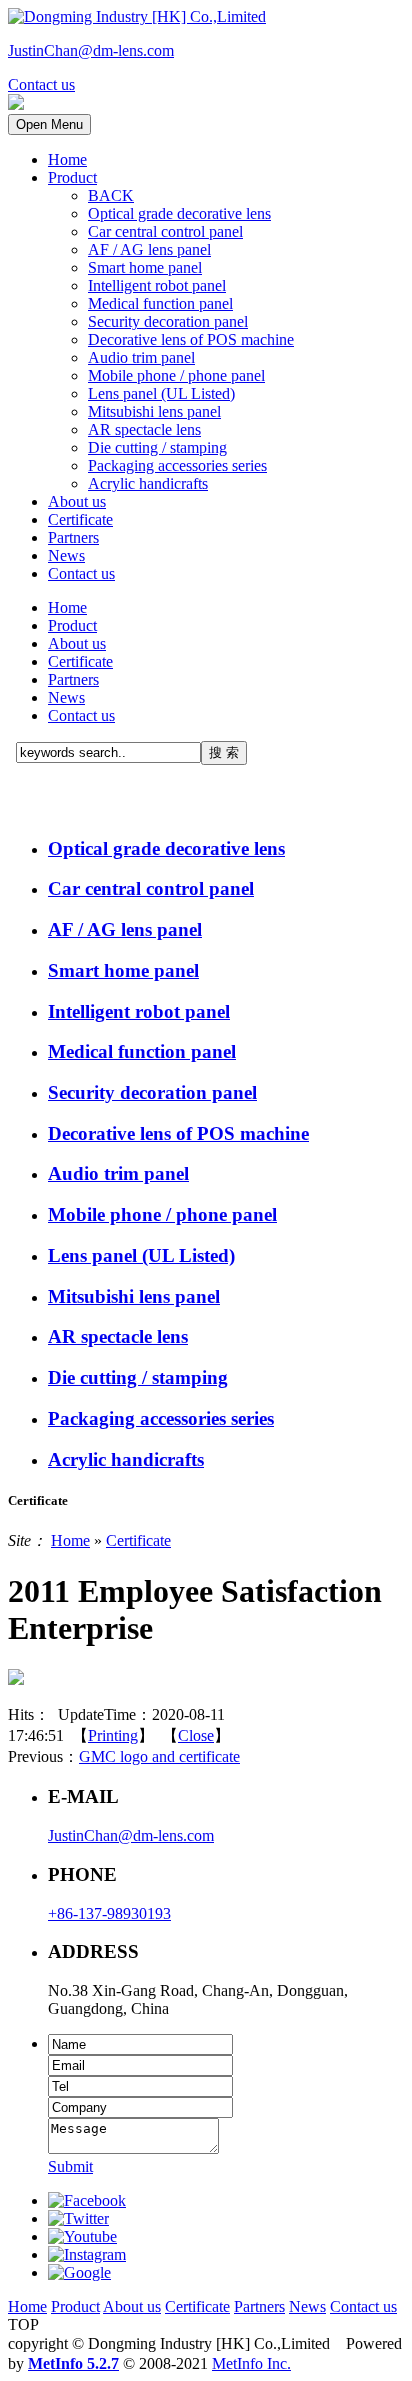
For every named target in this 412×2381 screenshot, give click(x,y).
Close (196, 1735)
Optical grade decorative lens (179, 213)
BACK (111, 195)
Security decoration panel (168, 321)
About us (77, 501)
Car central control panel (165, 231)
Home (67, 159)
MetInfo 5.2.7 (73, 2363)
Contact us (81, 573)
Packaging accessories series (177, 465)
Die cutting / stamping (157, 447)
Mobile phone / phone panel (176, 375)
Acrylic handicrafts (148, 483)
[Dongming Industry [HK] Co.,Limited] (137, 16)
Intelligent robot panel (157, 285)
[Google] (79, 2272)
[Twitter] (78, 2218)
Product (72, 177)
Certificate (80, 519)
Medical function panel (160, 303)
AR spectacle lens (144, 429)
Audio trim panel (141, 357)
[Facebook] (87, 2200)
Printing (113, 1735)
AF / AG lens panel (149, 249)
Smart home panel (145, 267)
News (66, 555)
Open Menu (49, 124)
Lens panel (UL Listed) (161, 393)
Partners (73, 537)
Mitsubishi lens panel (154, 411)
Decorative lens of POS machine (191, 339)
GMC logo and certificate (159, 1756)
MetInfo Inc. (251, 2363)
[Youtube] (82, 2236)
